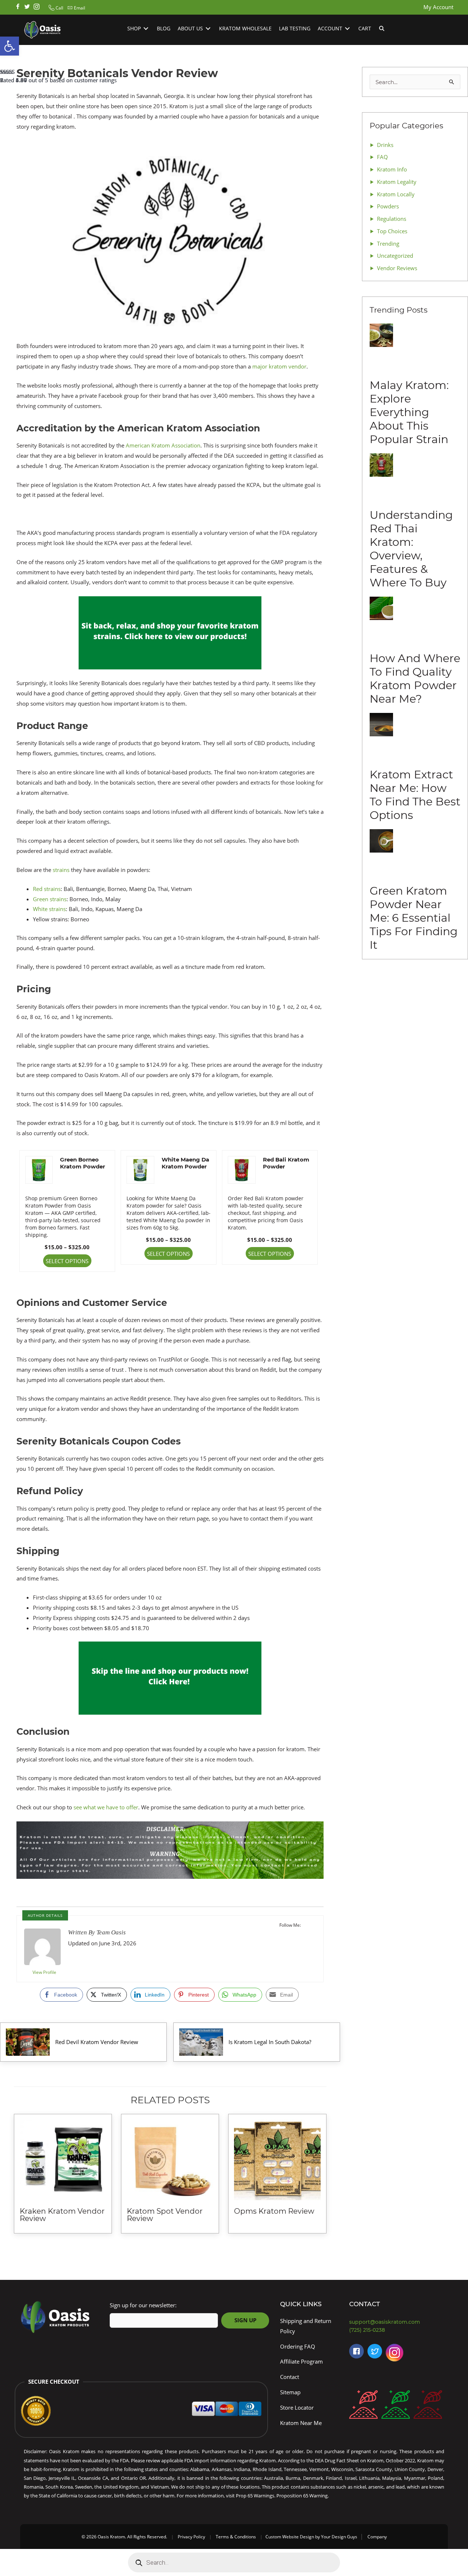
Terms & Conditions (236, 2537)
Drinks (385, 145)
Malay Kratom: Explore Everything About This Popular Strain (409, 412)
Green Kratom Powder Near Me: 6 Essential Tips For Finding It (414, 918)
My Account (438, 7)
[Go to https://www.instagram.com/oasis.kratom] (37, 7)
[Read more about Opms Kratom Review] (277, 2160)
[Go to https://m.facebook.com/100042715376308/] (356, 2351)
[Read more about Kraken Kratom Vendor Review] (63, 2160)
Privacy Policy (191, 2537)
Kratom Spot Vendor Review (165, 2215)
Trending (388, 243)
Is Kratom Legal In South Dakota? (271, 2042)
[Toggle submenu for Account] (347, 29)
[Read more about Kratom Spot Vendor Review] (170, 2160)
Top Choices (392, 231)
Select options (67, 1261)
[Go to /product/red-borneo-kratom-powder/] (363, 2406)
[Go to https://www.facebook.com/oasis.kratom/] (18, 7)
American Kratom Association (163, 445)
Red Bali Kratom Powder (286, 1163)
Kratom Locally (396, 194)
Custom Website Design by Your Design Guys (311, 2537)
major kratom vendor (279, 366)
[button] (55, 8)
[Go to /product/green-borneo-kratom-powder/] (396, 2406)
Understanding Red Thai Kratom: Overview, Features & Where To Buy (411, 549)
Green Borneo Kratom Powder (82, 1163)
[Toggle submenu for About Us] (208, 29)
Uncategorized (395, 256)
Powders (388, 206)
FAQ (382, 157)
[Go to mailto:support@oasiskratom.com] (399, 2322)
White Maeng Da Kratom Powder (185, 1163)
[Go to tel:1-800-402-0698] (399, 2330)
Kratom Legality (397, 182)
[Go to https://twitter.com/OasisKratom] (375, 2351)
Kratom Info (392, 169)
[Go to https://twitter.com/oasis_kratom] (27, 7)
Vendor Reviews (397, 268)
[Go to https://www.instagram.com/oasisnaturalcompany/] (395, 2354)
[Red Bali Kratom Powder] (242, 1169)
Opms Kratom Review (274, 2211)
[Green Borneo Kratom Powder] (39, 1169)
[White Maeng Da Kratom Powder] (140, 1169)
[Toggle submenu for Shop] (146, 29)
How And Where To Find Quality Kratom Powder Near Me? (415, 679)
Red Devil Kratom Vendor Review (97, 2042)
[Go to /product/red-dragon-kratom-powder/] (428, 2406)
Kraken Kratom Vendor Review (62, 2215)
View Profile (44, 1972)
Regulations (392, 219)
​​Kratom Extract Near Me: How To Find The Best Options (415, 795)
